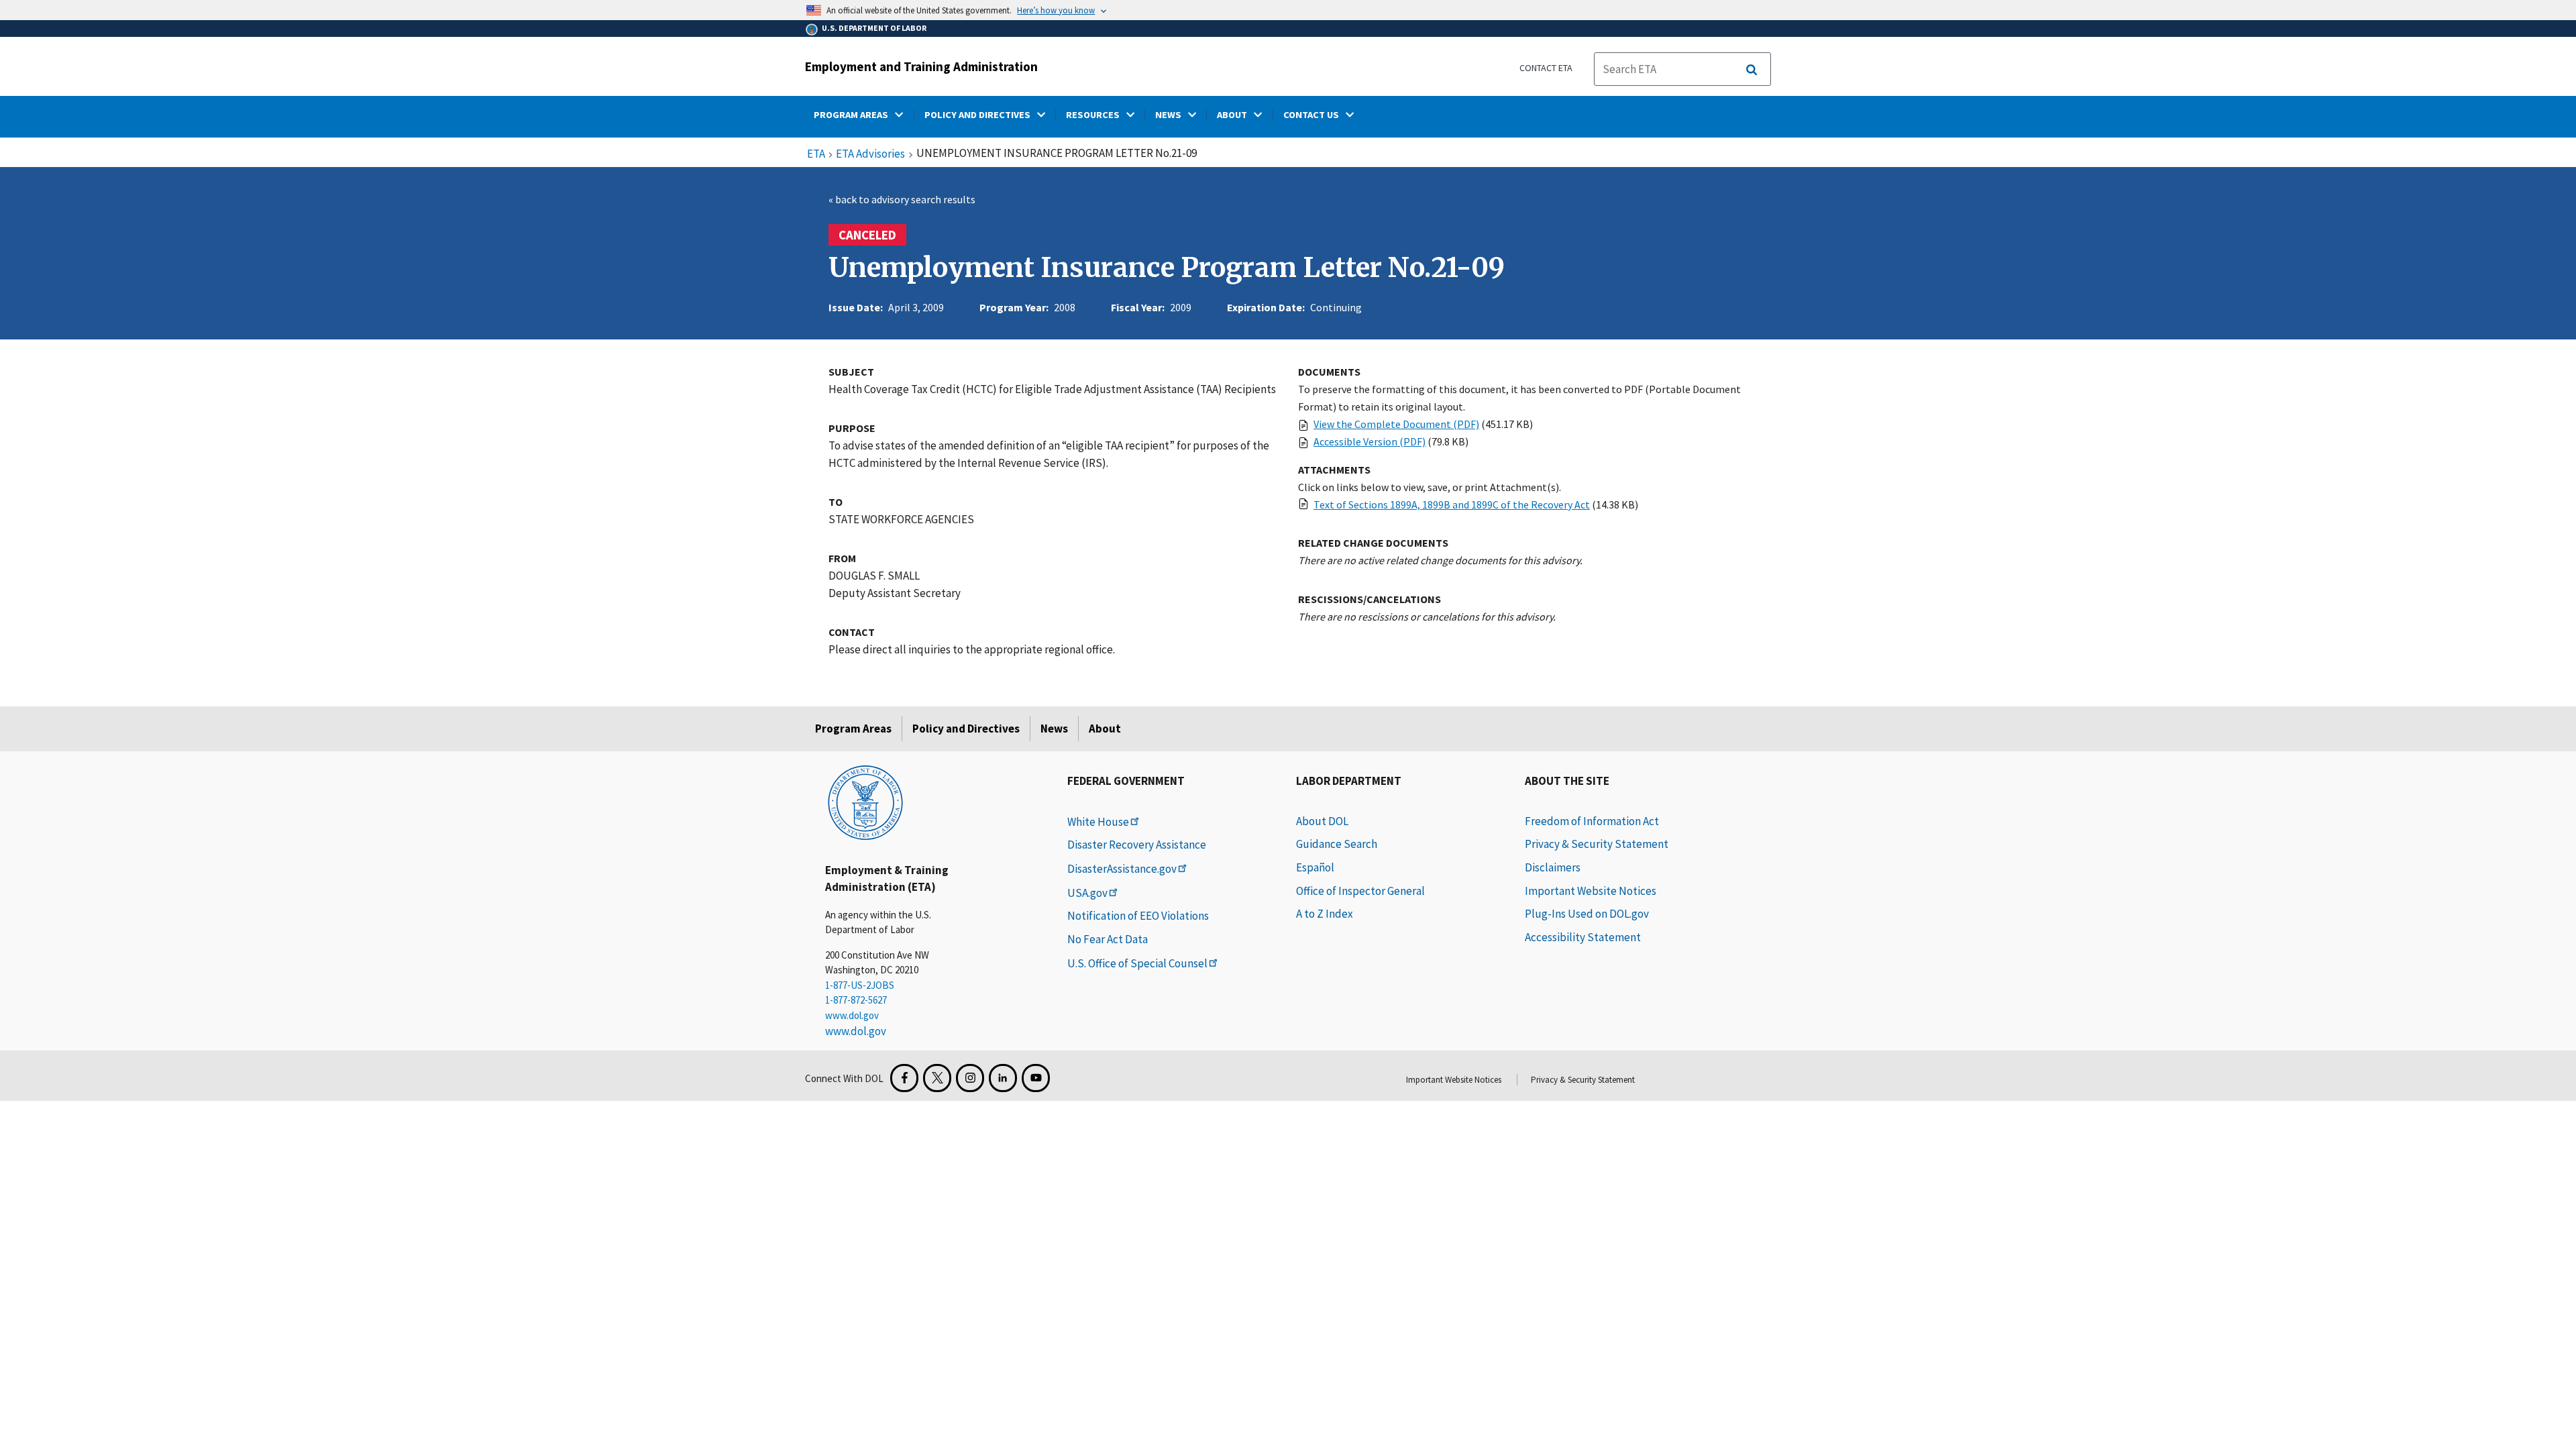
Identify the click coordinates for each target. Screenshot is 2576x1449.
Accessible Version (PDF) (1370, 441)
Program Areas (853, 729)
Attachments (1334, 470)
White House (1098, 822)
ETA (816, 154)
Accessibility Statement (1583, 937)
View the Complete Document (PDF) (1396, 424)
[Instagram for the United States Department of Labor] (970, 1078)
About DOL (1322, 821)
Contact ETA (1546, 68)
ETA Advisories (870, 154)
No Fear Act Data (1108, 939)
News (1054, 729)
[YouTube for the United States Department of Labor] (1036, 1078)
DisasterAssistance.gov (1122, 869)
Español (1315, 867)
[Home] (865, 802)
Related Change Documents (1373, 543)
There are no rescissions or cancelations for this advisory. (1427, 616)
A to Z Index (1325, 914)
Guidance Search (1337, 844)
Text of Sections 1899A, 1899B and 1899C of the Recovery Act (1452, 504)
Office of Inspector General (1360, 891)
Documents (1329, 372)
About (1105, 729)
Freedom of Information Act (1592, 821)
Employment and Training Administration (921, 66)
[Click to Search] (1752, 70)
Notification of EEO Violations (1138, 916)
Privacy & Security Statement (1597, 844)
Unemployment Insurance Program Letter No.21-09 (1167, 268)
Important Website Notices (1591, 891)
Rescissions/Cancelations (1370, 599)
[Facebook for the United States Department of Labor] (904, 1078)
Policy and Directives (966, 729)
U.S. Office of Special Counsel (1137, 963)
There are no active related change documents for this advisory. (1440, 560)
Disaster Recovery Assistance (1137, 845)
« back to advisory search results (902, 199)
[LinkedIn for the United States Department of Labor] (1003, 1078)
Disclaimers (1553, 867)
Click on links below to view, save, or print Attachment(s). (1430, 487)
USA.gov (1087, 893)
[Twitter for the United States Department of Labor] (937, 1078)
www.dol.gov (852, 1015)
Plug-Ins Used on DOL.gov (1587, 914)
